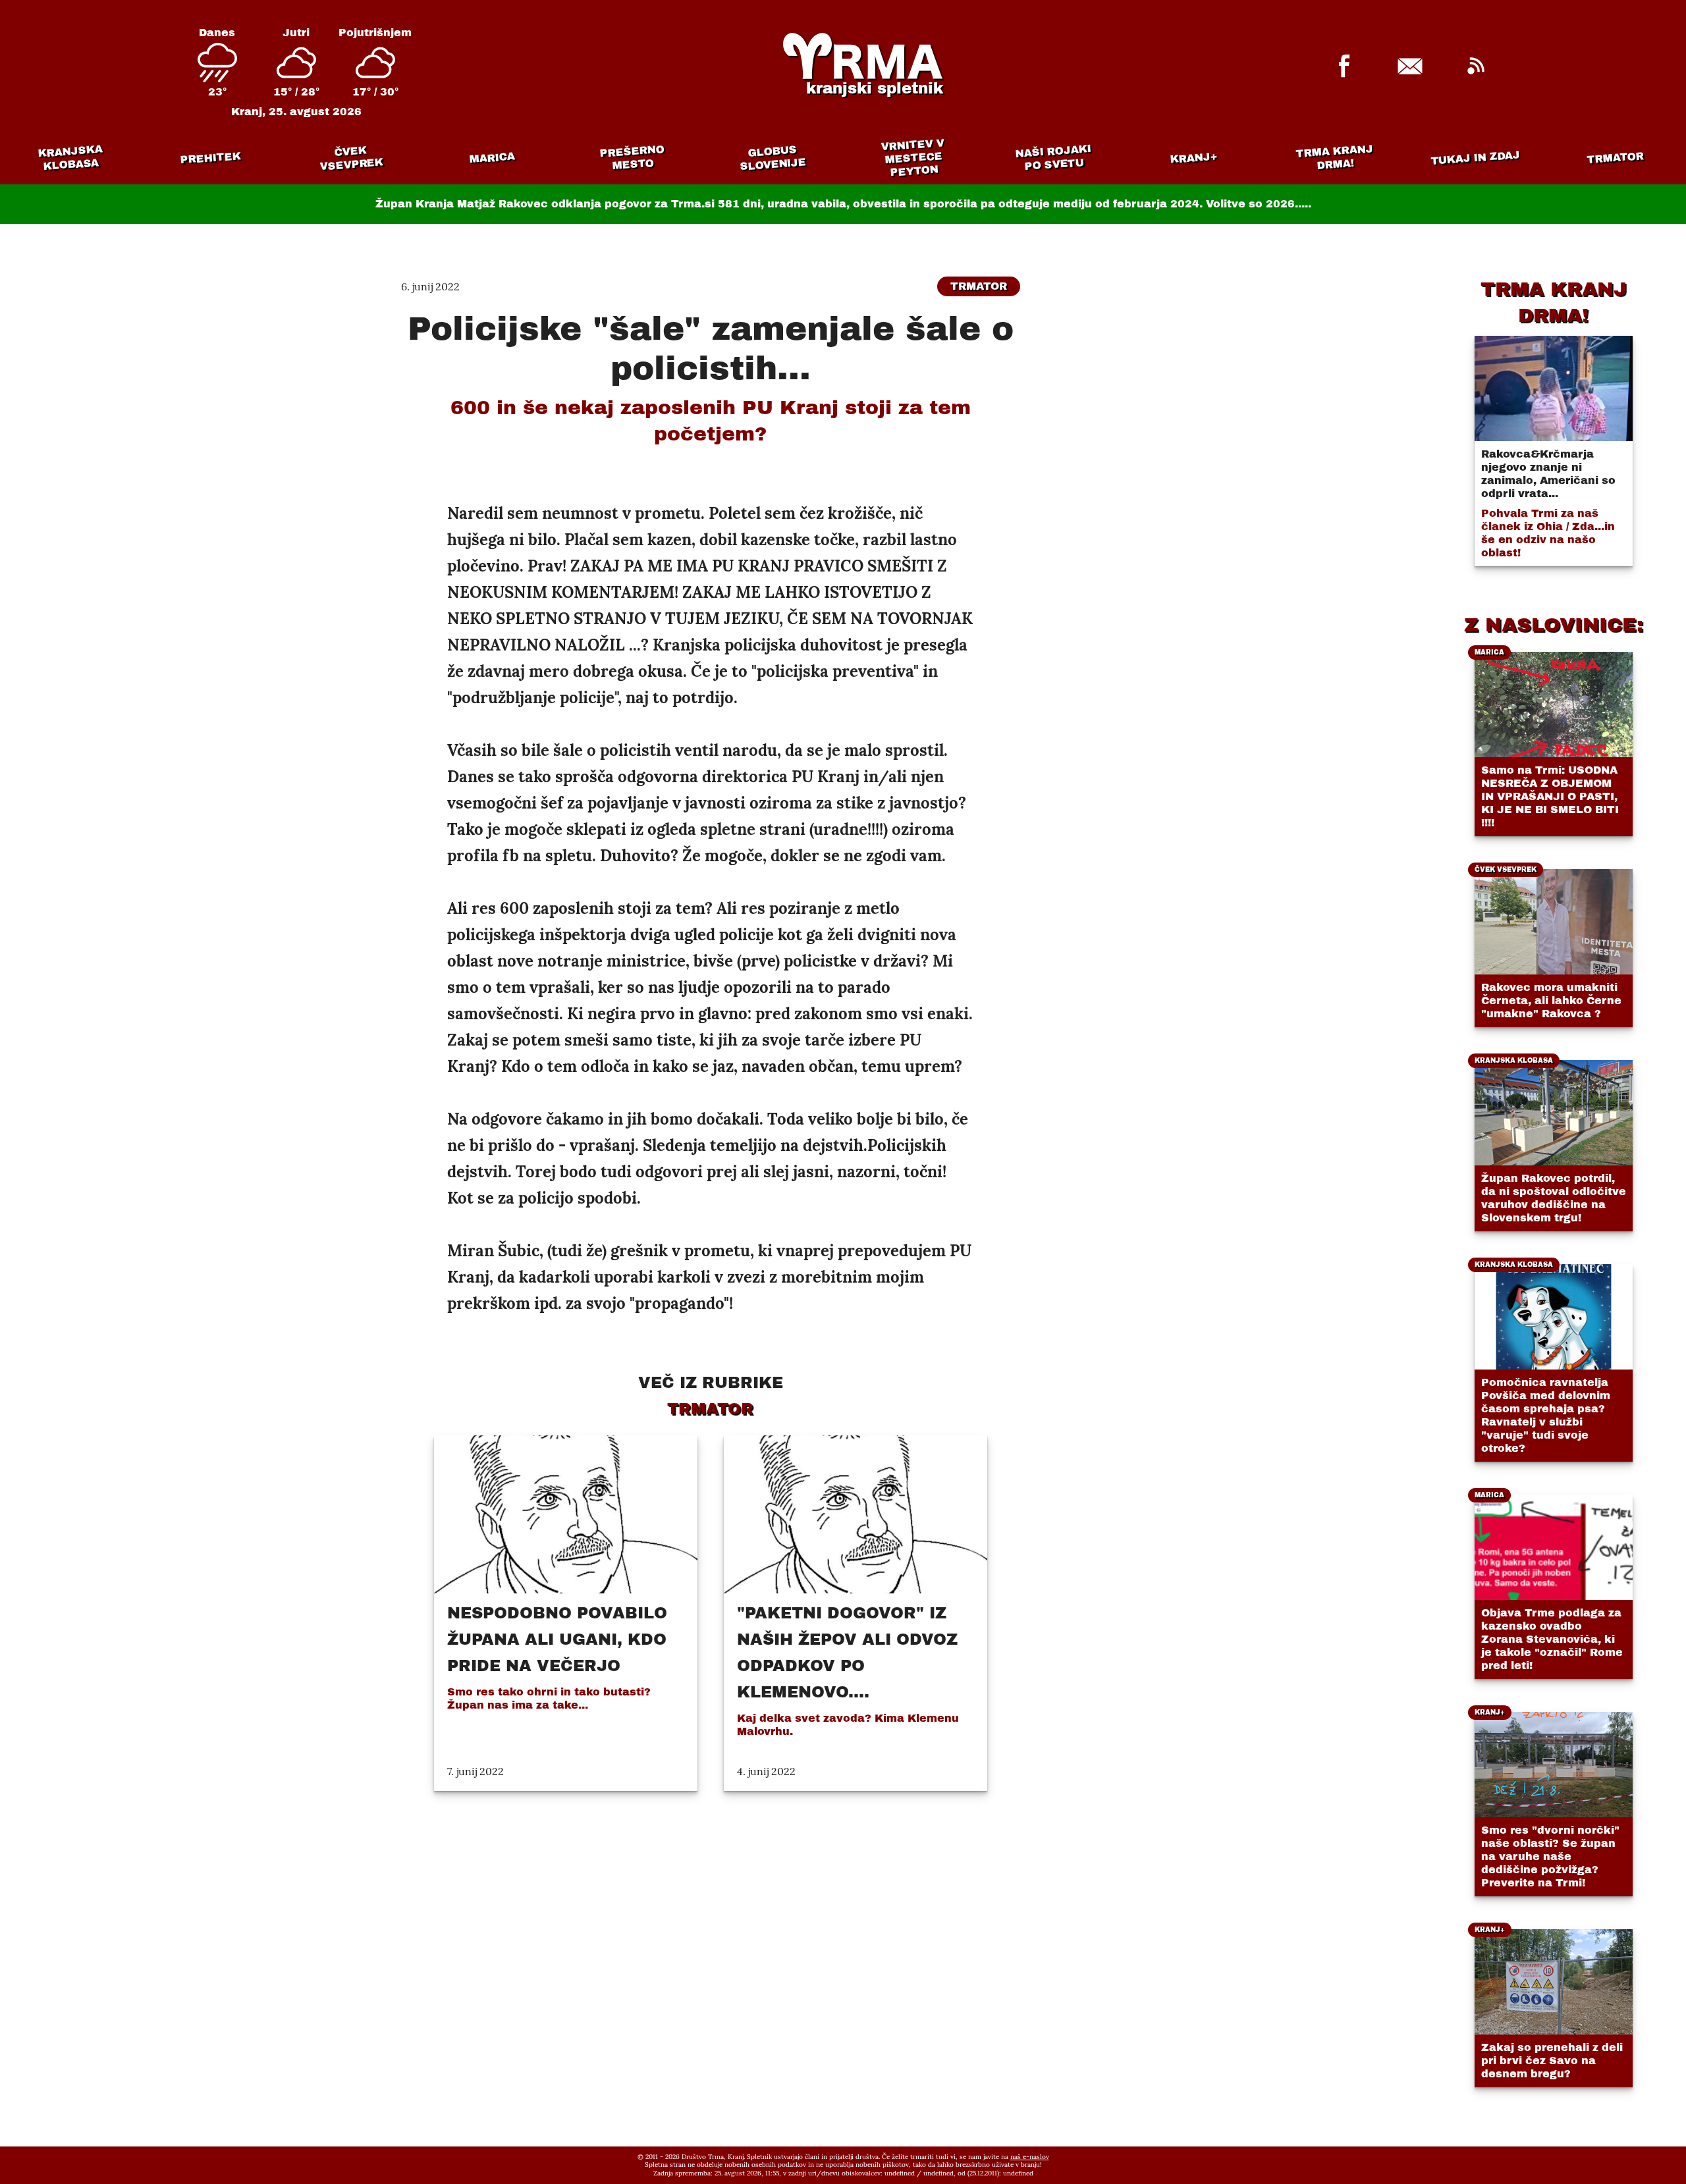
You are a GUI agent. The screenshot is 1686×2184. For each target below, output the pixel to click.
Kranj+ (1194, 158)
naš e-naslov (1030, 2157)
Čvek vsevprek (352, 158)
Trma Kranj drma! (1334, 157)
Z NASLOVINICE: (1554, 625)
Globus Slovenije (773, 158)
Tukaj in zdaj (1476, 157)
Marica (492, 158)
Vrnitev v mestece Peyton (912, 158)
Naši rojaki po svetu (1053, 157)
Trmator (1616, 158)
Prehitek (210, 158)
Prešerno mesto (632, 158)
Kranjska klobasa (69, 158)
